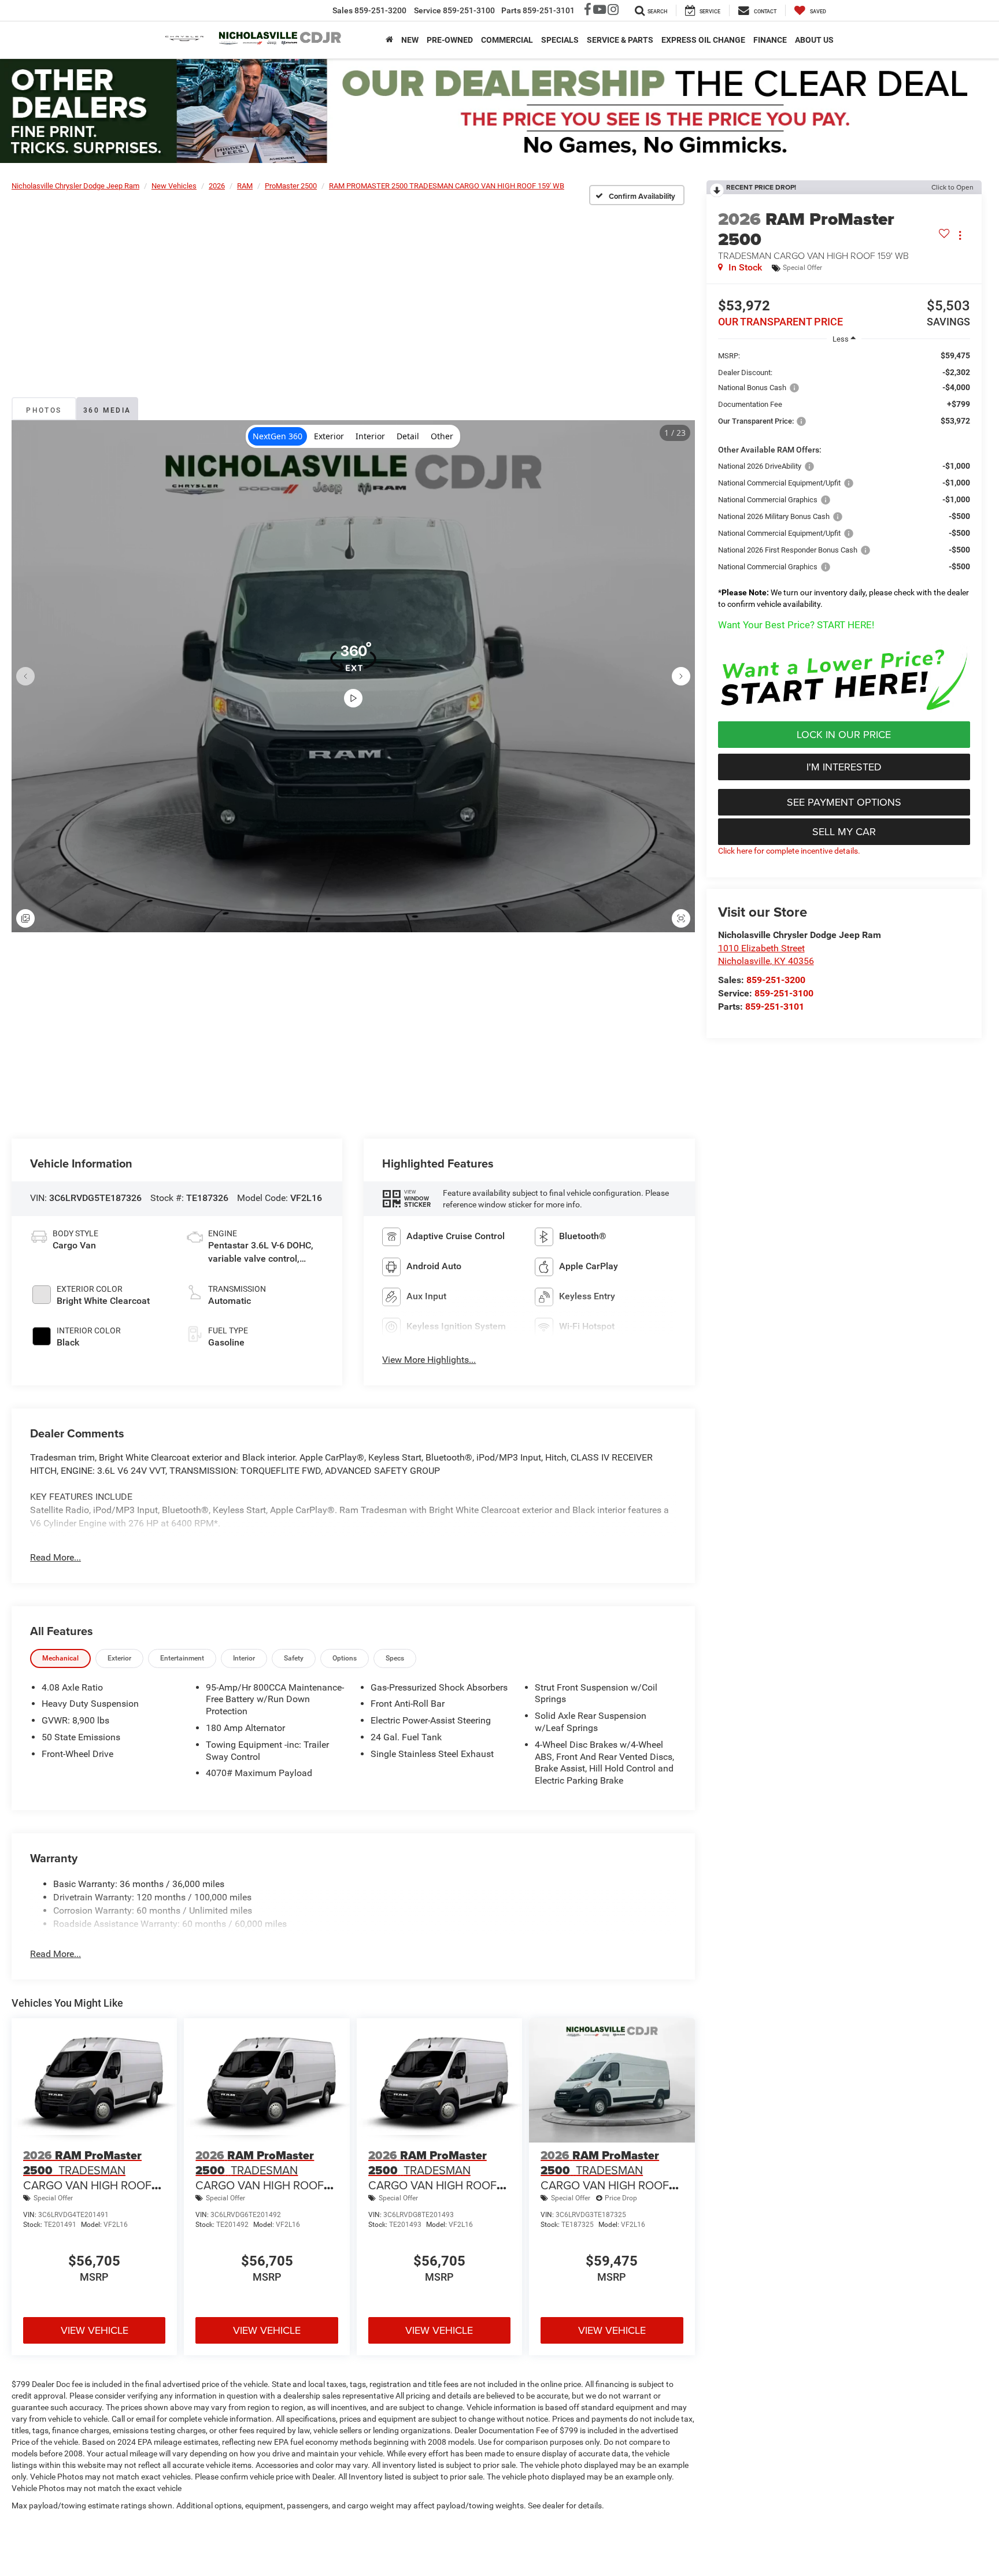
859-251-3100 (784, 993)
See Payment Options (844, 802)
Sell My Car (844, 831)
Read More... (55, 1557)
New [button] (410, 40)
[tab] (60, 1658)
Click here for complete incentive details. (789, 851)
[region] (844, 483)
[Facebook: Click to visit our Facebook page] (588, 11)
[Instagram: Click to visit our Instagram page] (613, 11)
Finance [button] (770, 40)
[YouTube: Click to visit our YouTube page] (600, 11)
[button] (844, 680)
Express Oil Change (703, 40)
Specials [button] (560, 40)
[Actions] (960, 236)
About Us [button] (814, 40)
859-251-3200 (776, 980)
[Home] (389, 40)
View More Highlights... (429, 1360)
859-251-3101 (775, 1007)
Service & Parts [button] (620, 40)
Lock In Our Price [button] (844, 734)
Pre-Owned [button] (450, 40)
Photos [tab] (44, 410)
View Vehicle (95, 2330)
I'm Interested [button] (844, 767)
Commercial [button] (507, 40)
